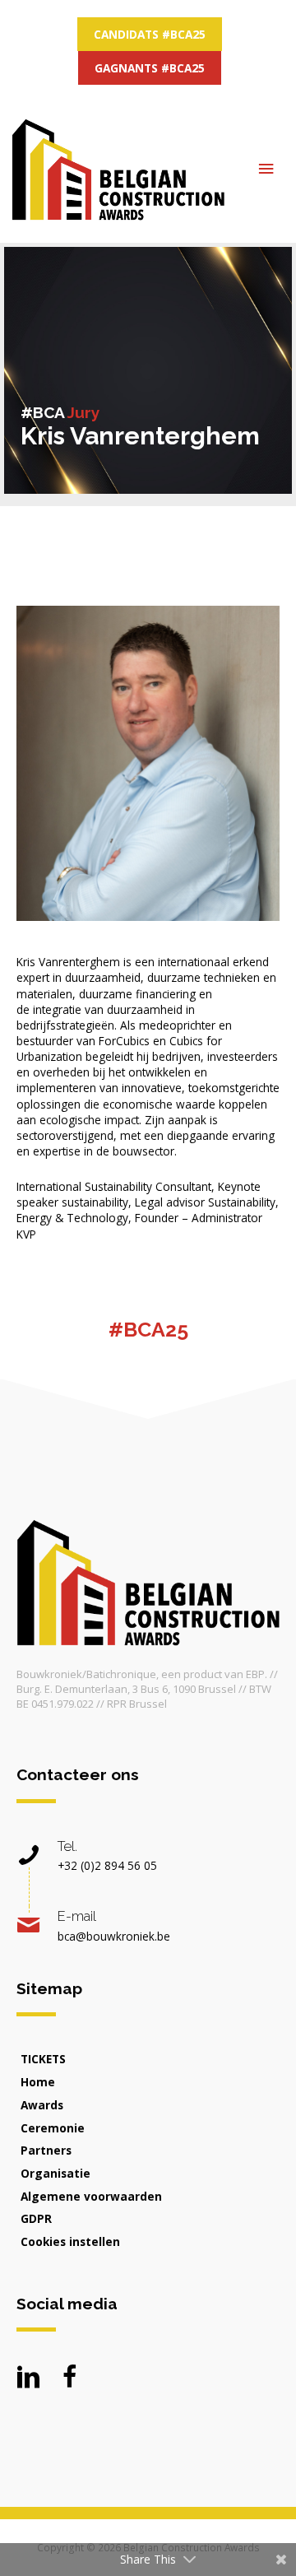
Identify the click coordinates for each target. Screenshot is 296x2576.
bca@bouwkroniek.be (114, 1936)
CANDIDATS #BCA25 (150, 34)
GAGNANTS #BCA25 (150, 68)
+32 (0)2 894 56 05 (107, 1865)
